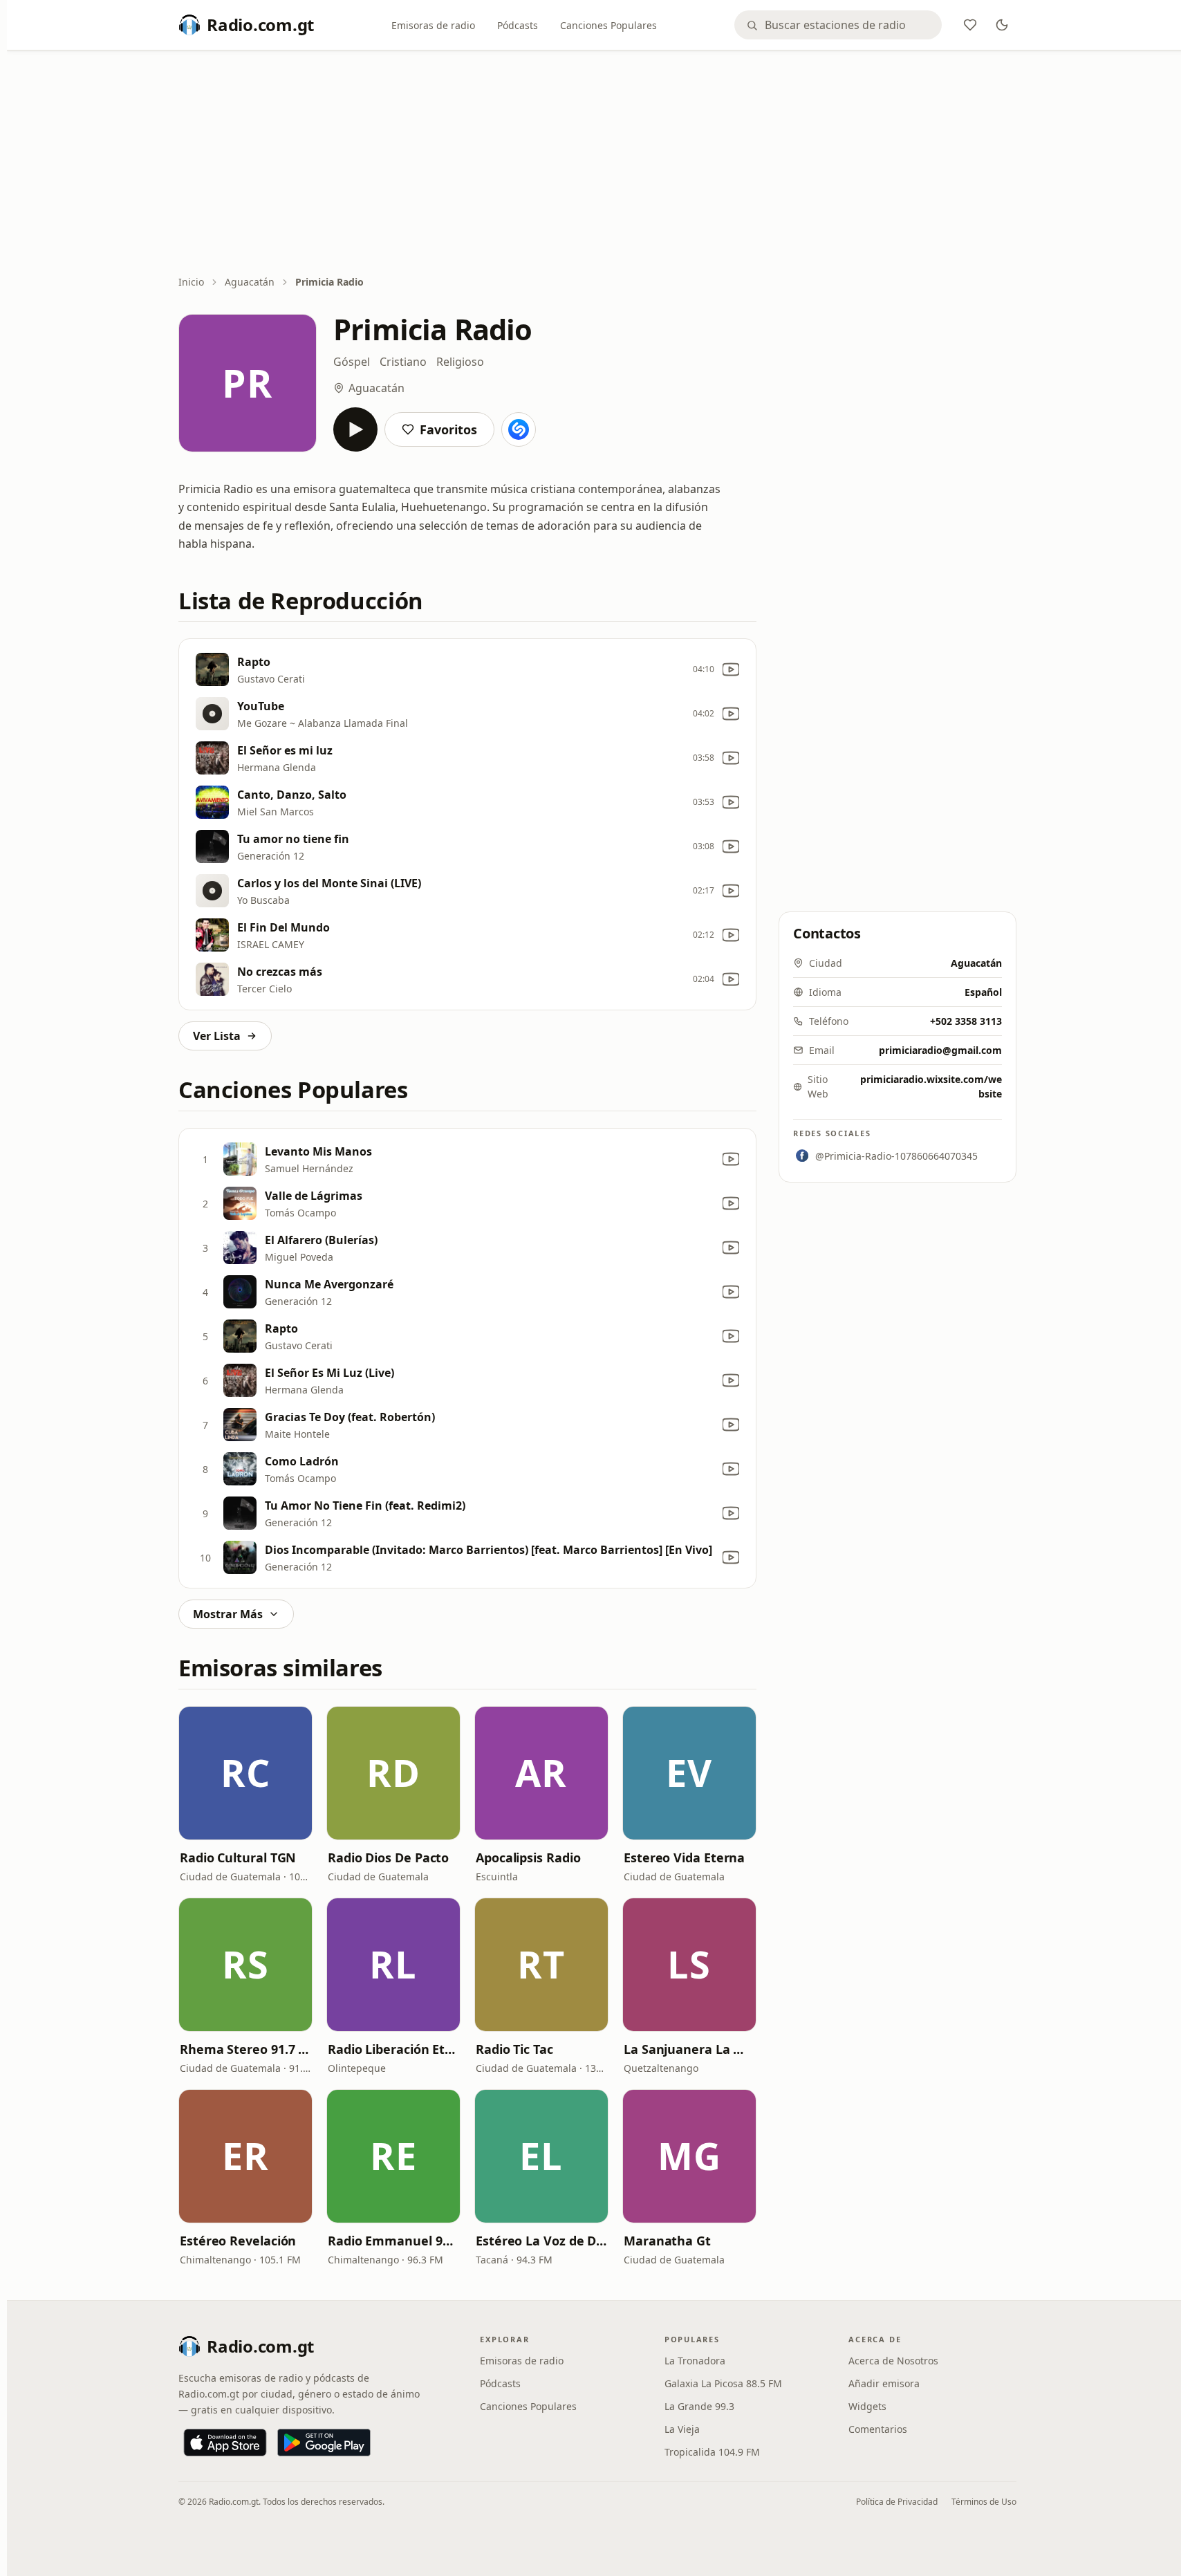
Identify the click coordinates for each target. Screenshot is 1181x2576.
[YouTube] (731, 669)
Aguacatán (250, 282)
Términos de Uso (984, 2502)
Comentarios (878, 2429)
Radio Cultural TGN (238, 1857)
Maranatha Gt (667, 2241)
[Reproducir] (355, 429)
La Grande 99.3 (699, 2406)
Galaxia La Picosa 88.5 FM (723, 2383)
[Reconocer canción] (519, 429)
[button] (245, 1773)
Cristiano (403, 362)
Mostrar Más (228, 1614)
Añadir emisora (884, 2383)
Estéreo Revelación (238, 2241)
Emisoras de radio (433, 25)
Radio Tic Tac (514, 2049)
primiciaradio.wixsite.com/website (931, 1086)
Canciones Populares (608, 25)
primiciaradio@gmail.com (940, 1050)
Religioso (460, 362)
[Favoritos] (970, 25)
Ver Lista (217, 1036)
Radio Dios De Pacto (388, 1857)
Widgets (867, 2406)
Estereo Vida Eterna (684, 1857)
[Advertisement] (597, 164)
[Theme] (1002, 25)
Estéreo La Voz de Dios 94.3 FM (541, 2241)
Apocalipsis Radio (528, 1857)
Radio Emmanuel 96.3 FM (393, 2241)
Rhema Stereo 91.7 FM (245, 2049)
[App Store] (225, 2443)
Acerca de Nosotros (893, 2361)
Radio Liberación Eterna (393, 2049)
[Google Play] (324, 2443)
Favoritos (448, 429)
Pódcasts (518, 25)
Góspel (352, 362)
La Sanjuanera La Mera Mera (689, 2049)
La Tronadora (695, 2361)
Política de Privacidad (897, 2502)
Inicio (191, 282)
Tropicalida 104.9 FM (712, 2452)
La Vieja (682, 2429)
